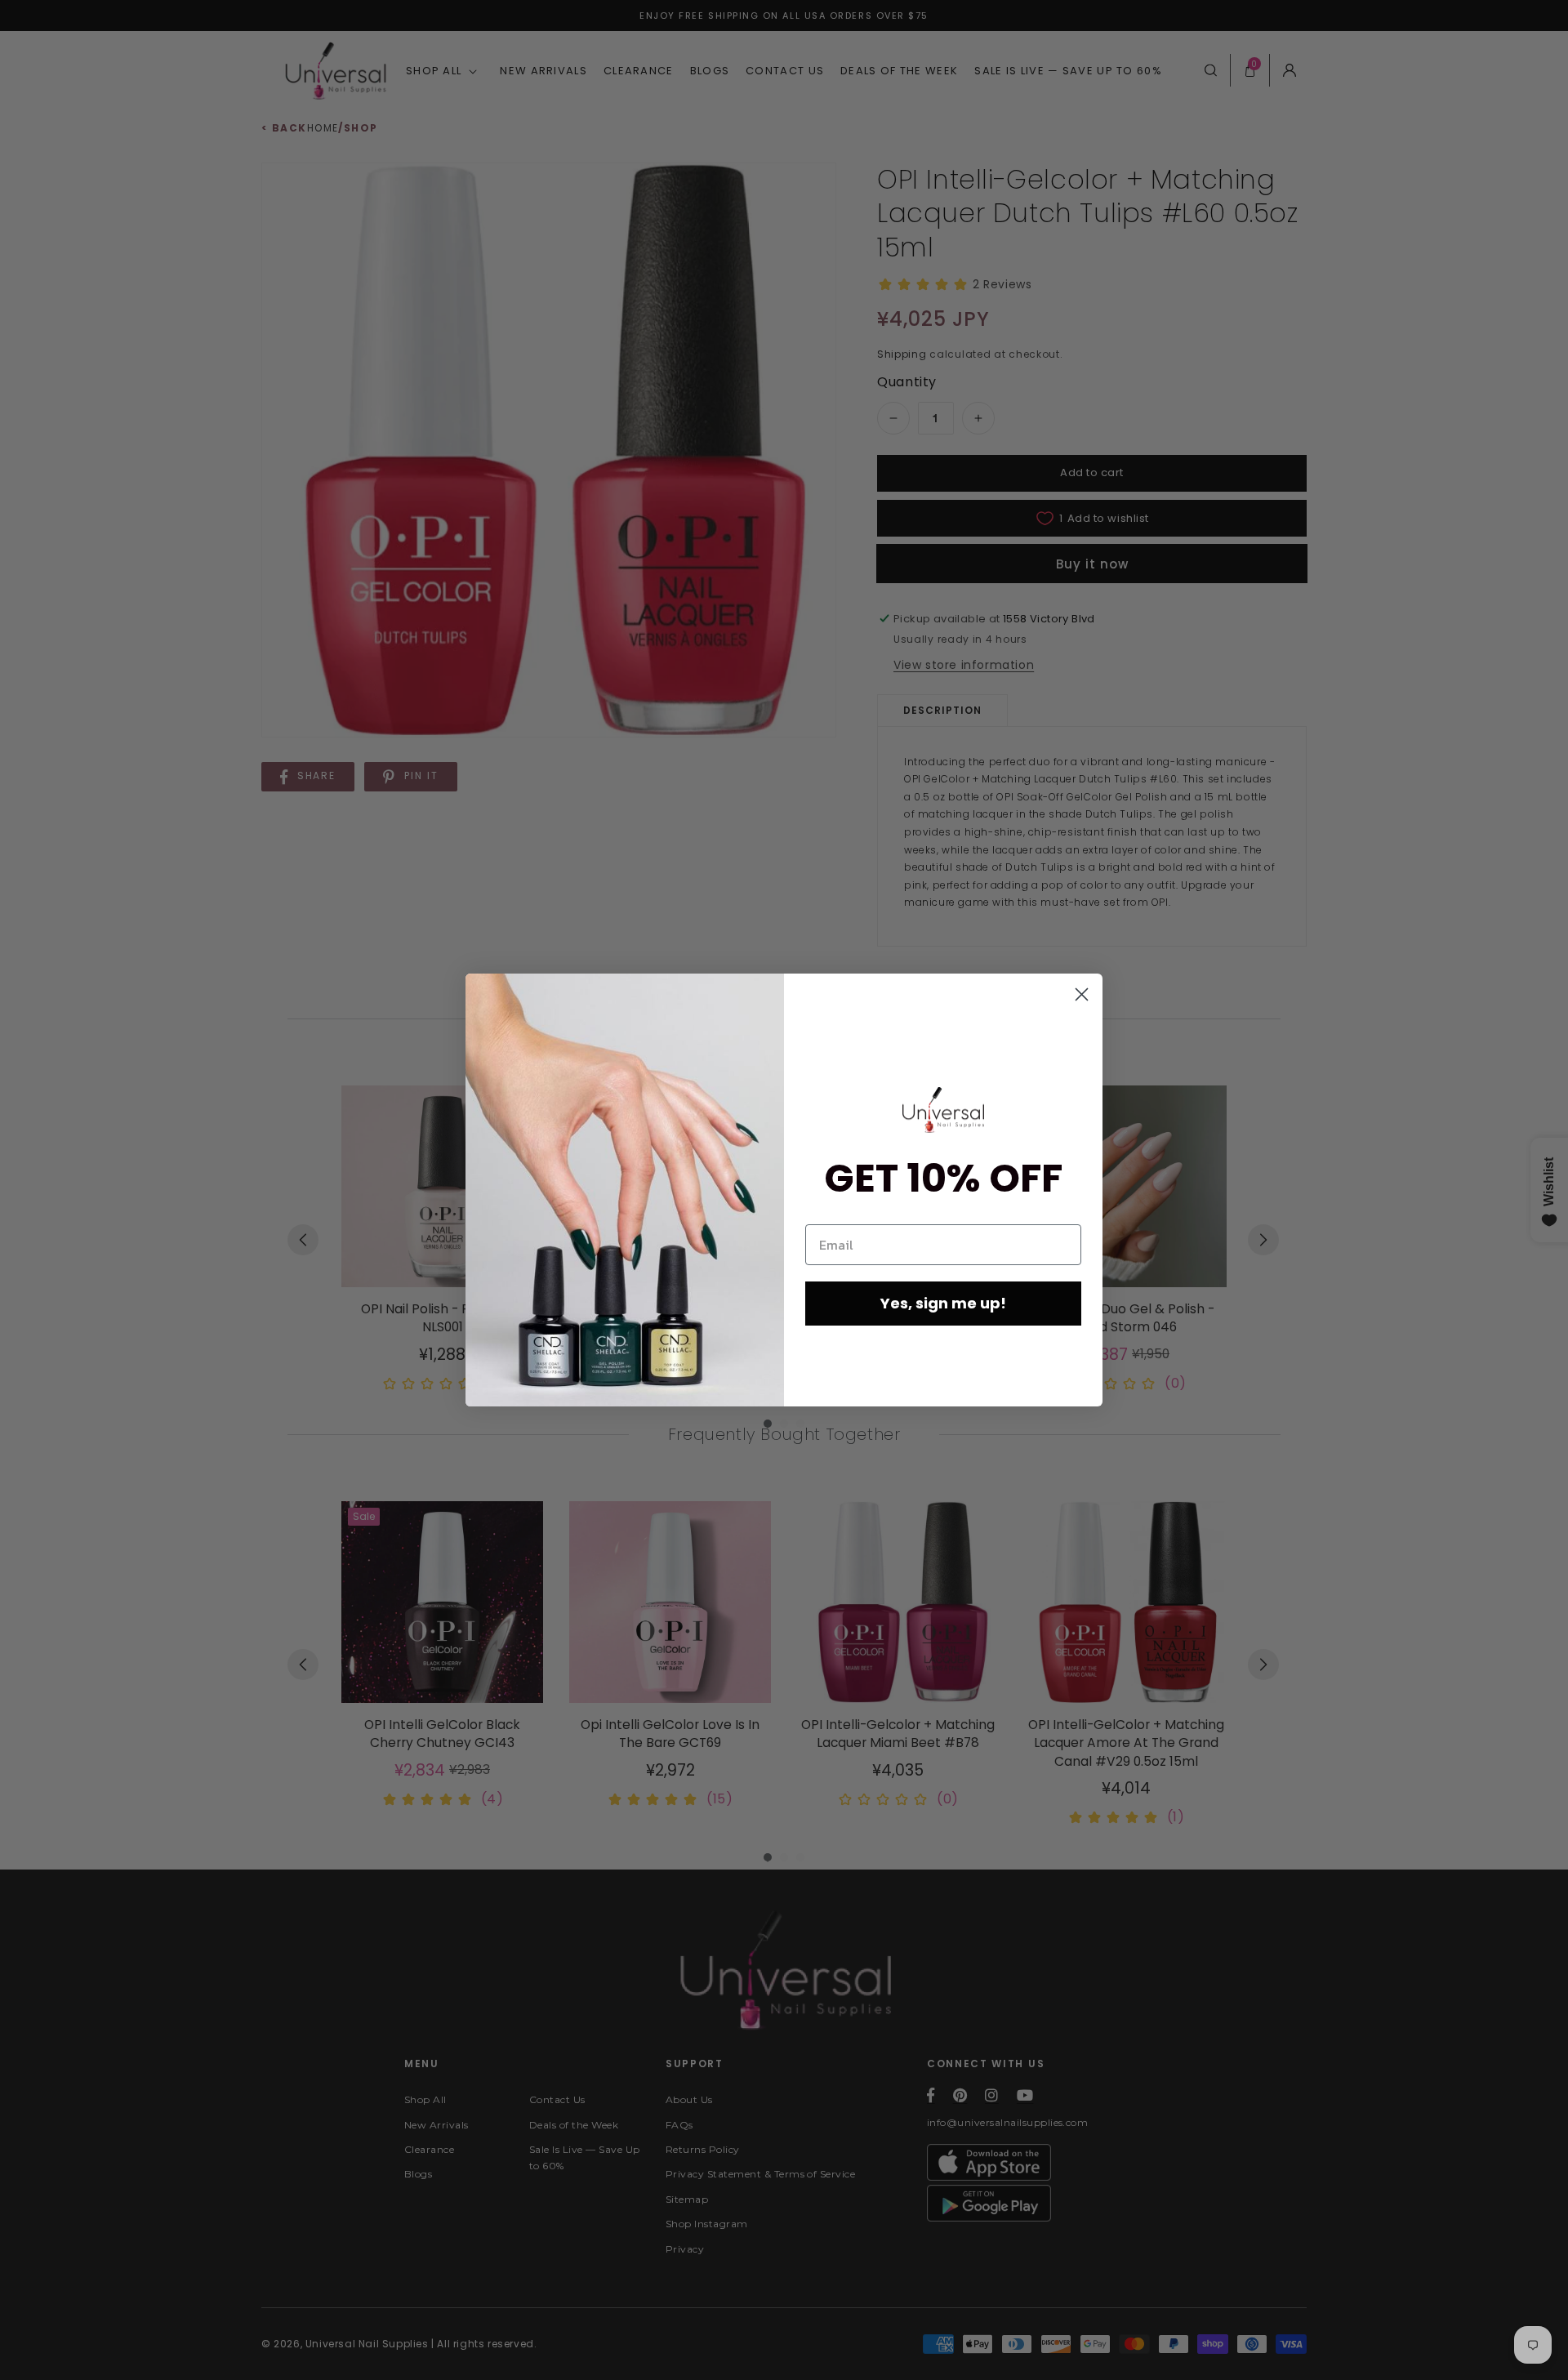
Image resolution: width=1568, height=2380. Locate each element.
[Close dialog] (1082, 994)
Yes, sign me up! (943, 1303)
